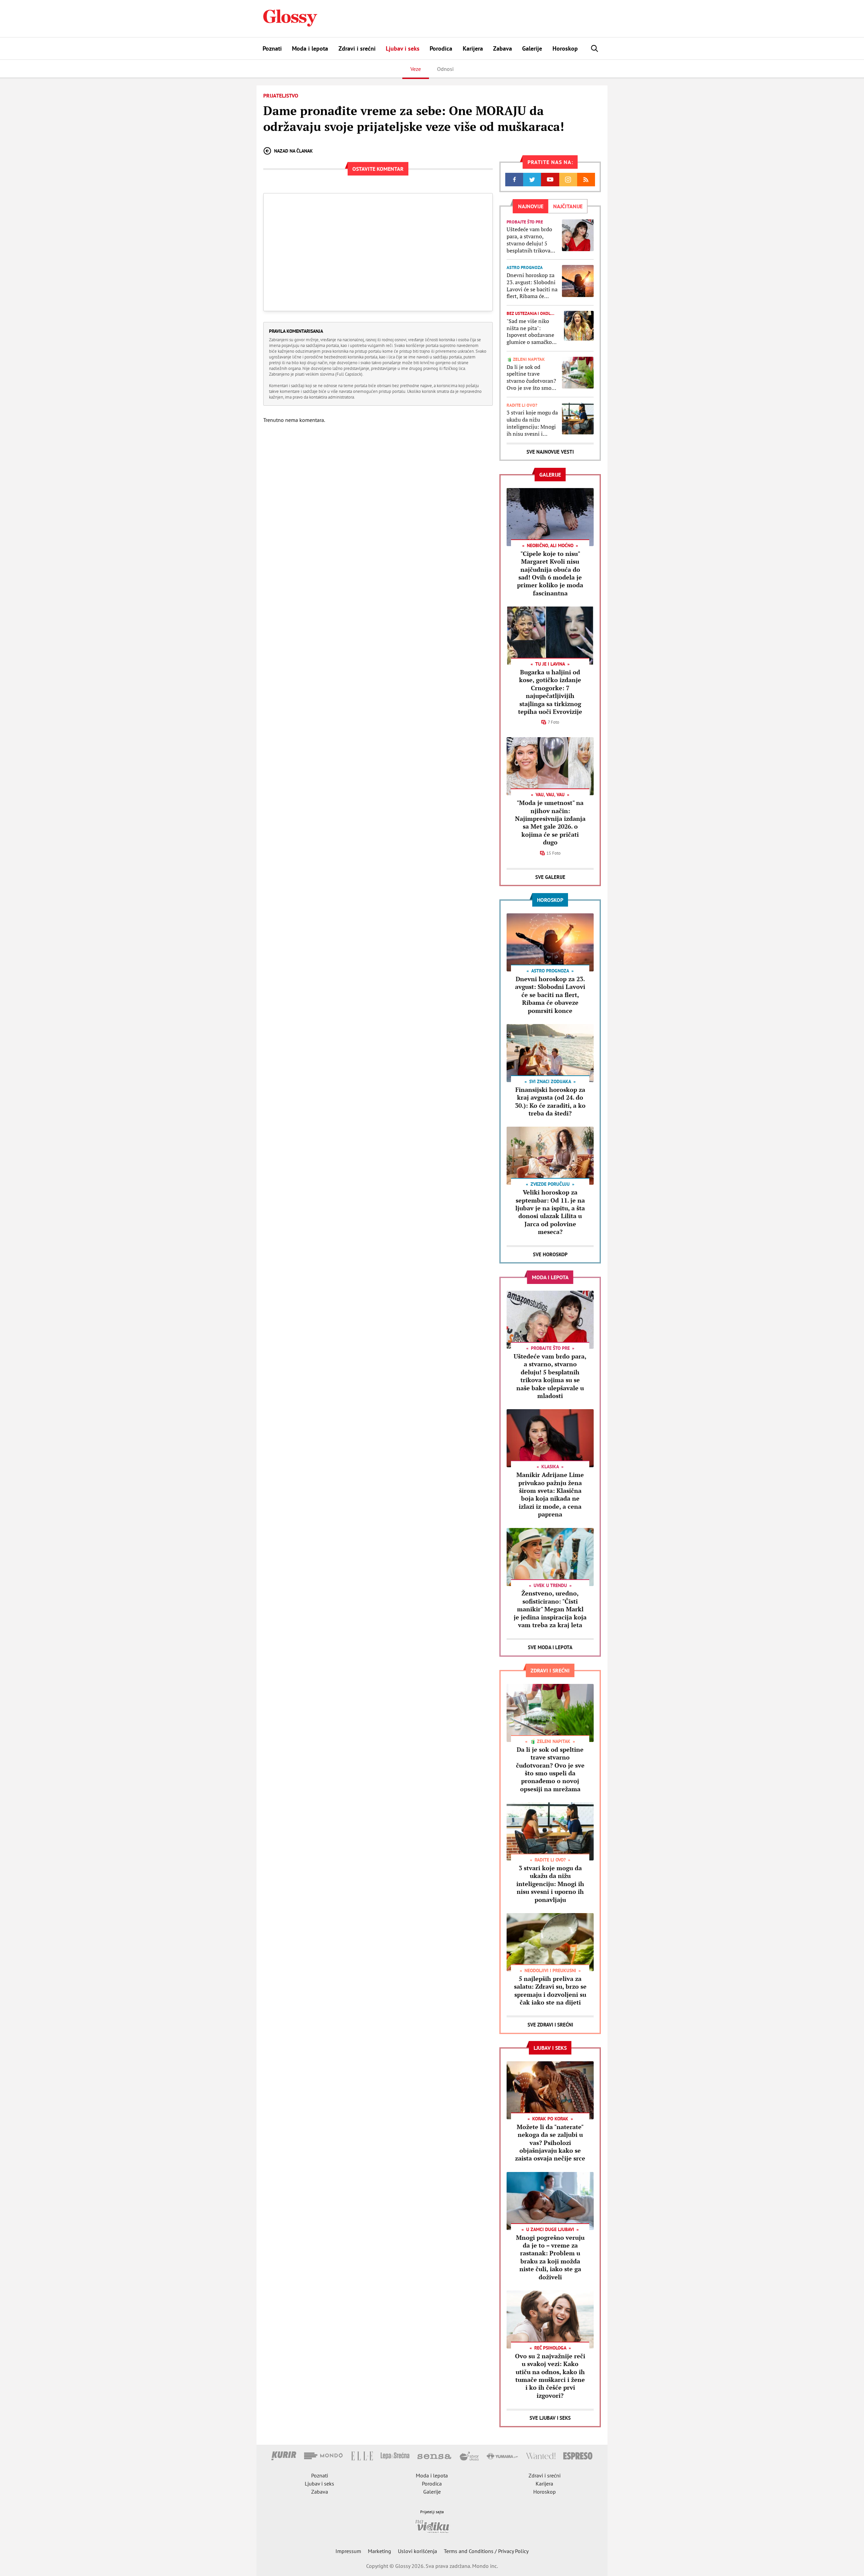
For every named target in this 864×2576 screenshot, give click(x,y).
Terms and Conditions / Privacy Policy (486, 2551)
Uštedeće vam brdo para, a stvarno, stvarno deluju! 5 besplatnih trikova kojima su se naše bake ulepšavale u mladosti (529, 240)
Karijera (473, 48)
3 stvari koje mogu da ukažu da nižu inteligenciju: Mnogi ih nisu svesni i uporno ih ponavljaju (532, 423)
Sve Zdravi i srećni (550, 2025)
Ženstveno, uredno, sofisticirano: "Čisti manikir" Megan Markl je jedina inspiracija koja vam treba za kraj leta (550, 1609)
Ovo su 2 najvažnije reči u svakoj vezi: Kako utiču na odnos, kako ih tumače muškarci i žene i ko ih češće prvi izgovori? (550, 2376)
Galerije (532, 48)
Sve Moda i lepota (550, 1647)
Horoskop (565, 48)
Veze (416, 69)
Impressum (348, 2551)
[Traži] (595, 48)
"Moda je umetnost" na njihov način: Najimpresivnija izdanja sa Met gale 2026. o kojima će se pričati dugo (550, 822)
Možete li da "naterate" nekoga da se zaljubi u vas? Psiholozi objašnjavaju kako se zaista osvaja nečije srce (550, 2143)
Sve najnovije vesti (550, 452)
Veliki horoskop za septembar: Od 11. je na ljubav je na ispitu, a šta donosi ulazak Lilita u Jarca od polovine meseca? (550, 1212)
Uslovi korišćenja (417, 2551)
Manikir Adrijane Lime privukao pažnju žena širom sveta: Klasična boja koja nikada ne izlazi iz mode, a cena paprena (550, 1494)
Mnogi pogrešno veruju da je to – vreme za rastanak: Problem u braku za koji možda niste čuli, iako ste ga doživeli (550, 2257)
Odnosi (445, 69)
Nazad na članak (293, 151)
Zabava (503, 48)
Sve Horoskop (550, 1254)
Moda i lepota (310, 48)
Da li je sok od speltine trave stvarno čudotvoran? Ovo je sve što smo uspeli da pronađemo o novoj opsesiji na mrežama (532, 378)
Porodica (441, 48)
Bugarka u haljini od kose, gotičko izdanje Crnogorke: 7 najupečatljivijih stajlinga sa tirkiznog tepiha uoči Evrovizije (550, 692)
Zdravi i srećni (357, 48)
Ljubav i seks (403, 48)
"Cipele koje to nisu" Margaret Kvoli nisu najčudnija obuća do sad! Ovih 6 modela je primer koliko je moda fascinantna (550, 573)
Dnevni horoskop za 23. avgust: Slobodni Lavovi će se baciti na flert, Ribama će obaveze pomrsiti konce (532, 286)
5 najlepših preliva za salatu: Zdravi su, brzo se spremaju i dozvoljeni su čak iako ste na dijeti (550, 1990)
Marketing (380, 2551)
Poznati (272, 48)
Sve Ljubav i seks (550, 2418)
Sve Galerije (550, 877)
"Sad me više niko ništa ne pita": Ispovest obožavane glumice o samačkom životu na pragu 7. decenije (532, 332)
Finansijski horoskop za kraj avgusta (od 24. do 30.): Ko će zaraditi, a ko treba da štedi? (550, 1101)
